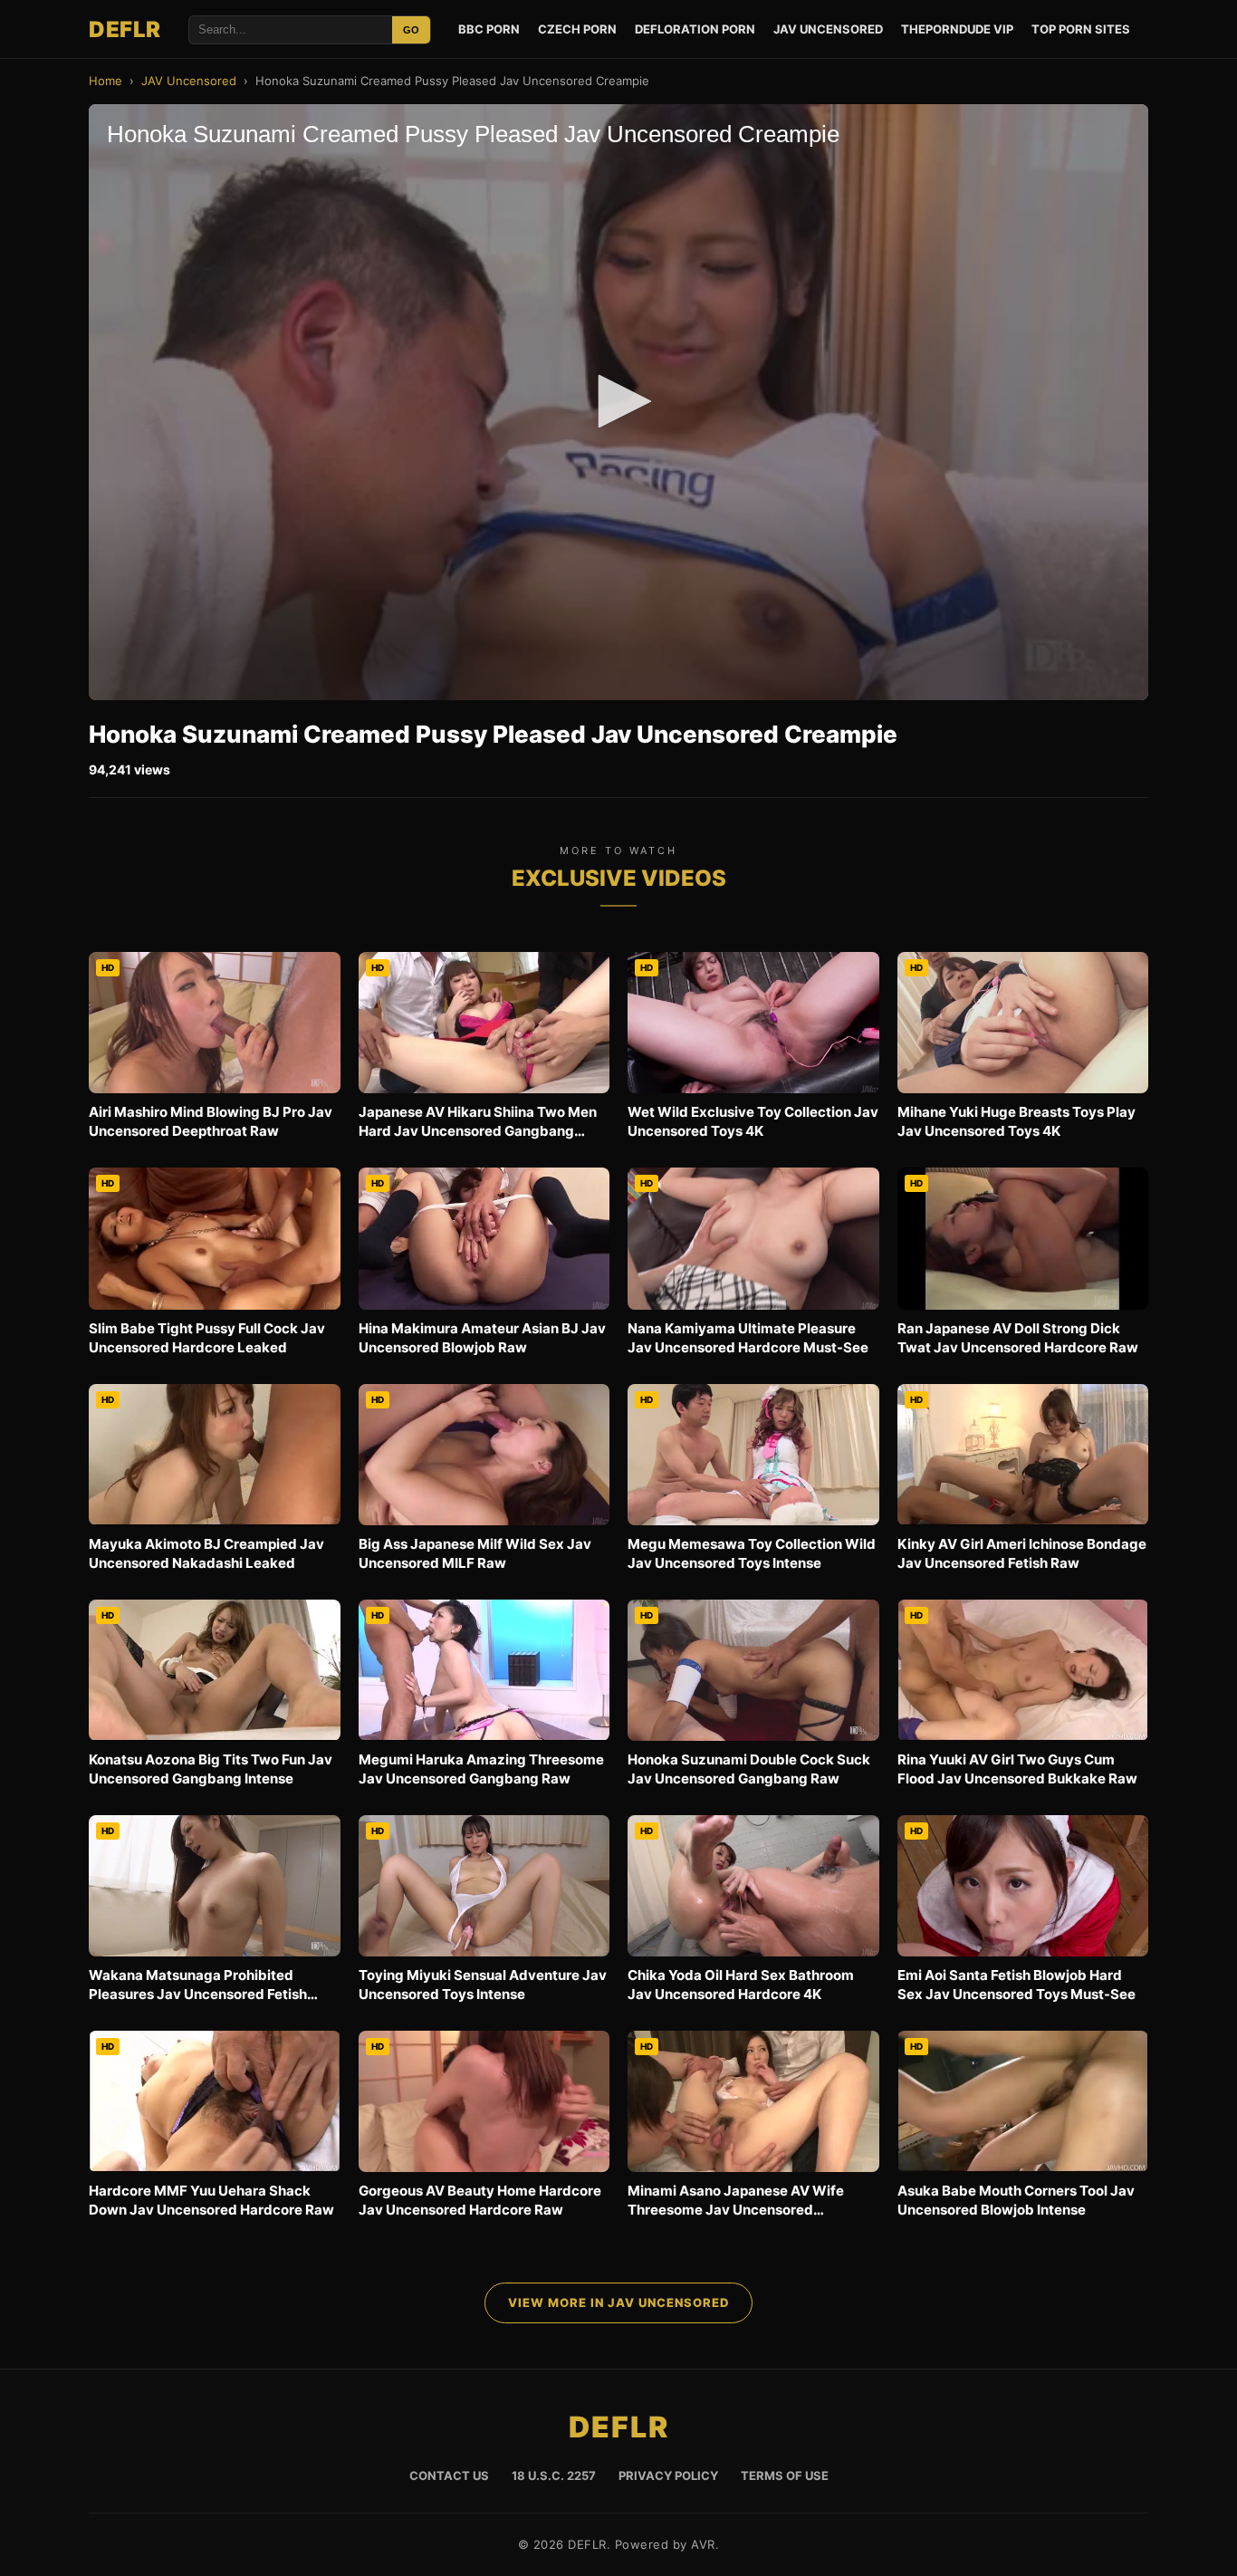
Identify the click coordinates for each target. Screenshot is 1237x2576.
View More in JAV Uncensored (618, 2302)
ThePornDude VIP (957, 29)
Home (105, 81)
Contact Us (449, 2475)
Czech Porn (577, 29)
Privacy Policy (668, 2475)
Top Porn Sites (1081, 29)
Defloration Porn (695, 29)
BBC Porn (489, 29)
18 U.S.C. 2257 (554, 2475)
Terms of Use (785, 2475)
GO (411, 30)
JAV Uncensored (828, 29)
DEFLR (125, 29)
